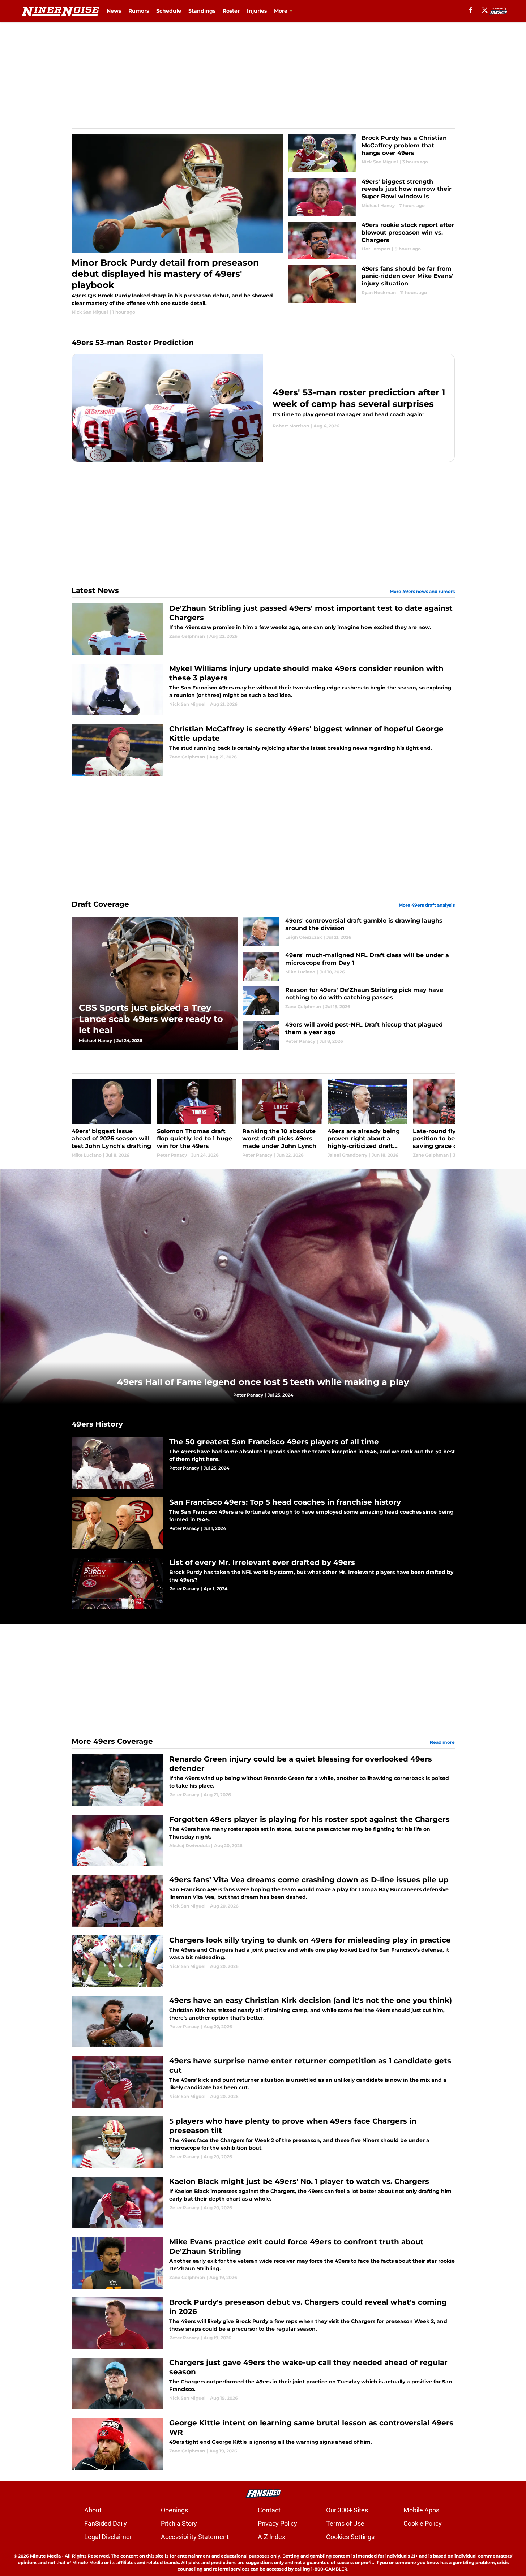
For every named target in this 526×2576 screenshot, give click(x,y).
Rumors (139, 11)
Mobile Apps (421, 2510)
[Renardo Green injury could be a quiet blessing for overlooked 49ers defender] (263, 1780)
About (93, 2510)
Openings (174, 2510)
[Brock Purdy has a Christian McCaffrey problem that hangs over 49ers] (371, 153)
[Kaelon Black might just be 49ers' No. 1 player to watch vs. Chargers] (263, 2203)
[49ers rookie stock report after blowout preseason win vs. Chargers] (371, 240)
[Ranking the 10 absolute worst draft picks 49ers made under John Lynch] (282, 1119)
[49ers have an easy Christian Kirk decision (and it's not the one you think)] (263, 2022)
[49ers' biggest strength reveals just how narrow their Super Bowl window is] (371, 197)
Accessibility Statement (195, 2537)
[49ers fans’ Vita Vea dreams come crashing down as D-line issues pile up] (263, 1901)
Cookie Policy (423, 2523)
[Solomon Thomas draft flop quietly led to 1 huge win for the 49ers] (197, 1119)
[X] (485, 10)
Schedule (169, 11)
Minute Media (45, 2556)
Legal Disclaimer (108, 2537)
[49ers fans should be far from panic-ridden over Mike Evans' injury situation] (371, 284)
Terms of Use (345, 2523)
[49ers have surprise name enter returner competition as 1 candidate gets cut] (263, 2082)
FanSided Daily (106, 2523)
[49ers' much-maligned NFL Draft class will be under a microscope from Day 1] (349, 966)
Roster (231, 11)
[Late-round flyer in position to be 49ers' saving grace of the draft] (453, 1119)
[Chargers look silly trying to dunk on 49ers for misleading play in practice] (263, 1961)
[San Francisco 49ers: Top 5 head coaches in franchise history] (263, 1523)
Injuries (257, 11)
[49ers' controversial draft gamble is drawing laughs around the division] (349, 932)
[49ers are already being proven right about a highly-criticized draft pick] (367, 1119)
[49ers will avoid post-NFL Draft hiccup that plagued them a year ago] (349, 1036)
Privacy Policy (277, 2523)
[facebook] (471, 10)
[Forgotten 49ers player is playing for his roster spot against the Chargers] (263, 1840)
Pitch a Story (179, 2523)
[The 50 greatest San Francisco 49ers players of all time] (263, 1463)
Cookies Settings (350, 2537)
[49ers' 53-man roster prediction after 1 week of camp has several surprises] (263, 408)
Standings (202, 11)
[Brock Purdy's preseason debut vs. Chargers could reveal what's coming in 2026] (263, 2323)
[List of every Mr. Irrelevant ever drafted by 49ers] (263, 1584)
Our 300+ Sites (347, 2510)
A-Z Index (271, 2537)
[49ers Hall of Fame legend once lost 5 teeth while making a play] (263, 1287)
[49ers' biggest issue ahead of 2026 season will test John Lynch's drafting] (111, 1119)
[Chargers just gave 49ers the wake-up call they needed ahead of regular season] (263, 2384)
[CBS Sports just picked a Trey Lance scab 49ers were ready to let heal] (155, 983)
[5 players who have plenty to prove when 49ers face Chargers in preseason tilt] (263, 2142)
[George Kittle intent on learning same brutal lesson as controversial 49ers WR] (263, 2444)
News (114, 11)
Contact (269, 2510)
